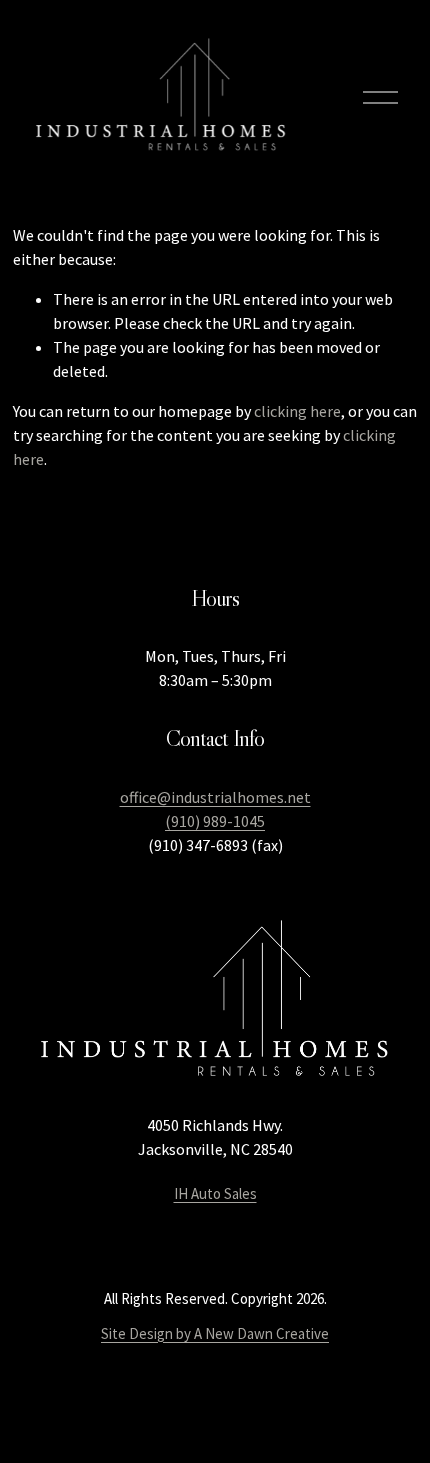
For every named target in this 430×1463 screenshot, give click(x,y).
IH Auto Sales (215, 1193)
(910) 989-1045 (215, 821)
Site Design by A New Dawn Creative (215, 1333)
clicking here (297, 411)
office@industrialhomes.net (215, 797)
